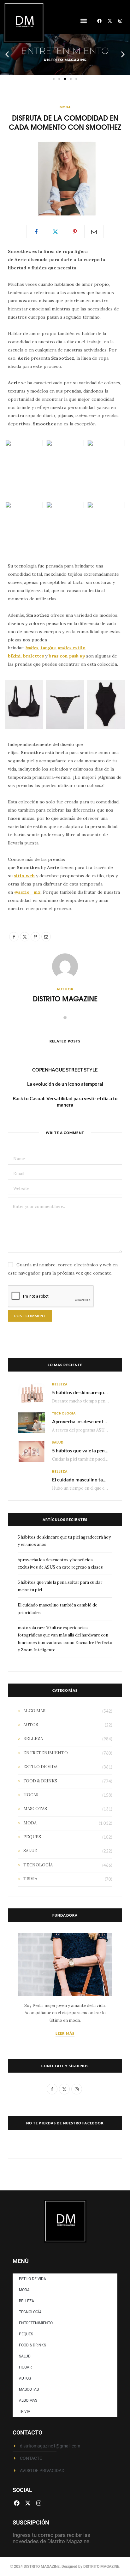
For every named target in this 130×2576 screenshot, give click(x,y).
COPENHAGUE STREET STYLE (65, 1070)
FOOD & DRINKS (40, 1781)
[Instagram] (120, 21)
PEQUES (32, 1837)
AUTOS (31, 1725)
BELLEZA (60, 1384)
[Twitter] (56, 231)
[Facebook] (99, 21)
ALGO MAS (34, 1711)
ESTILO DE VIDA (40, 1767)
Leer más (65, 2033)
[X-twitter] (110, 21)
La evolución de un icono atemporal (65, 1084)
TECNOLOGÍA (64, 1413)
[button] (83, 21)
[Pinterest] (75, 231)
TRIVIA (30, 1879)
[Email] (94, 231)
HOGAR (31, 1795)
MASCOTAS (35, 1809)
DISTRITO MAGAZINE (65, 998)
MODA (65, 107)
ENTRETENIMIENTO (46, 1753)
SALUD (58, 1442)
